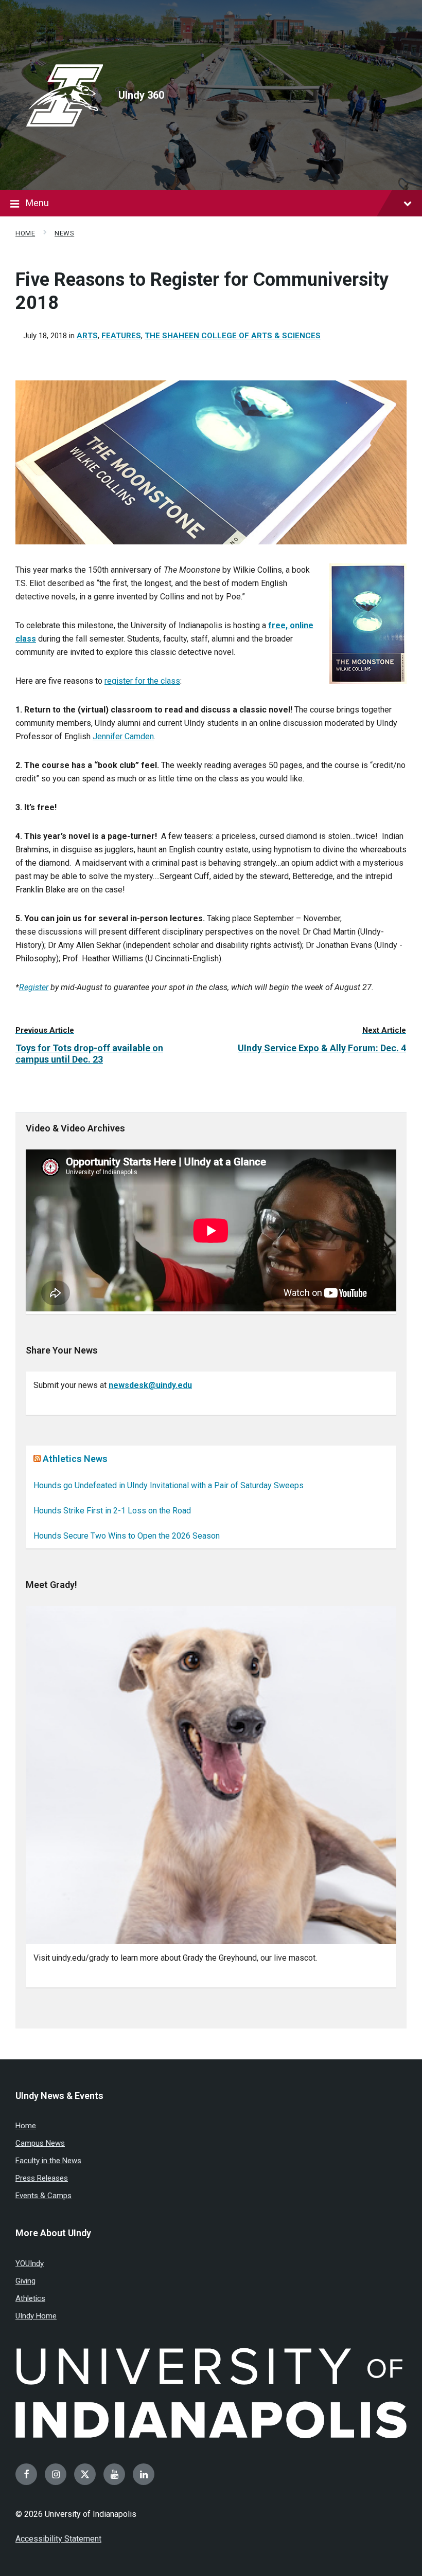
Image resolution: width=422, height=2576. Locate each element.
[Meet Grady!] (211, 1775)
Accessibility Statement (58, 2539)
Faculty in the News (48, 2161)
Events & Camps (43, 2196)
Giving (25, 2281)
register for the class (142, 681)
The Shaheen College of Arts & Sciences (233, 336)
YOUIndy (30, 2263)
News (64, 233)
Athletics (30, 2298)
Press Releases (42, 2178)
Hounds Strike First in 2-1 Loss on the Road (112, 1511)
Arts (87, 336)
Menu (37, 203)
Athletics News (75, 1459)
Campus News (40, 2143)
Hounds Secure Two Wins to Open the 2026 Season (127, 1536)
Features (121, 336)
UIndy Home (36, 2316)
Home (25, 233)
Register (34, 987)
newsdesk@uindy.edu (150, 1385)
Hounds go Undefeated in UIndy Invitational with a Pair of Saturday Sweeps (169, 1485)
